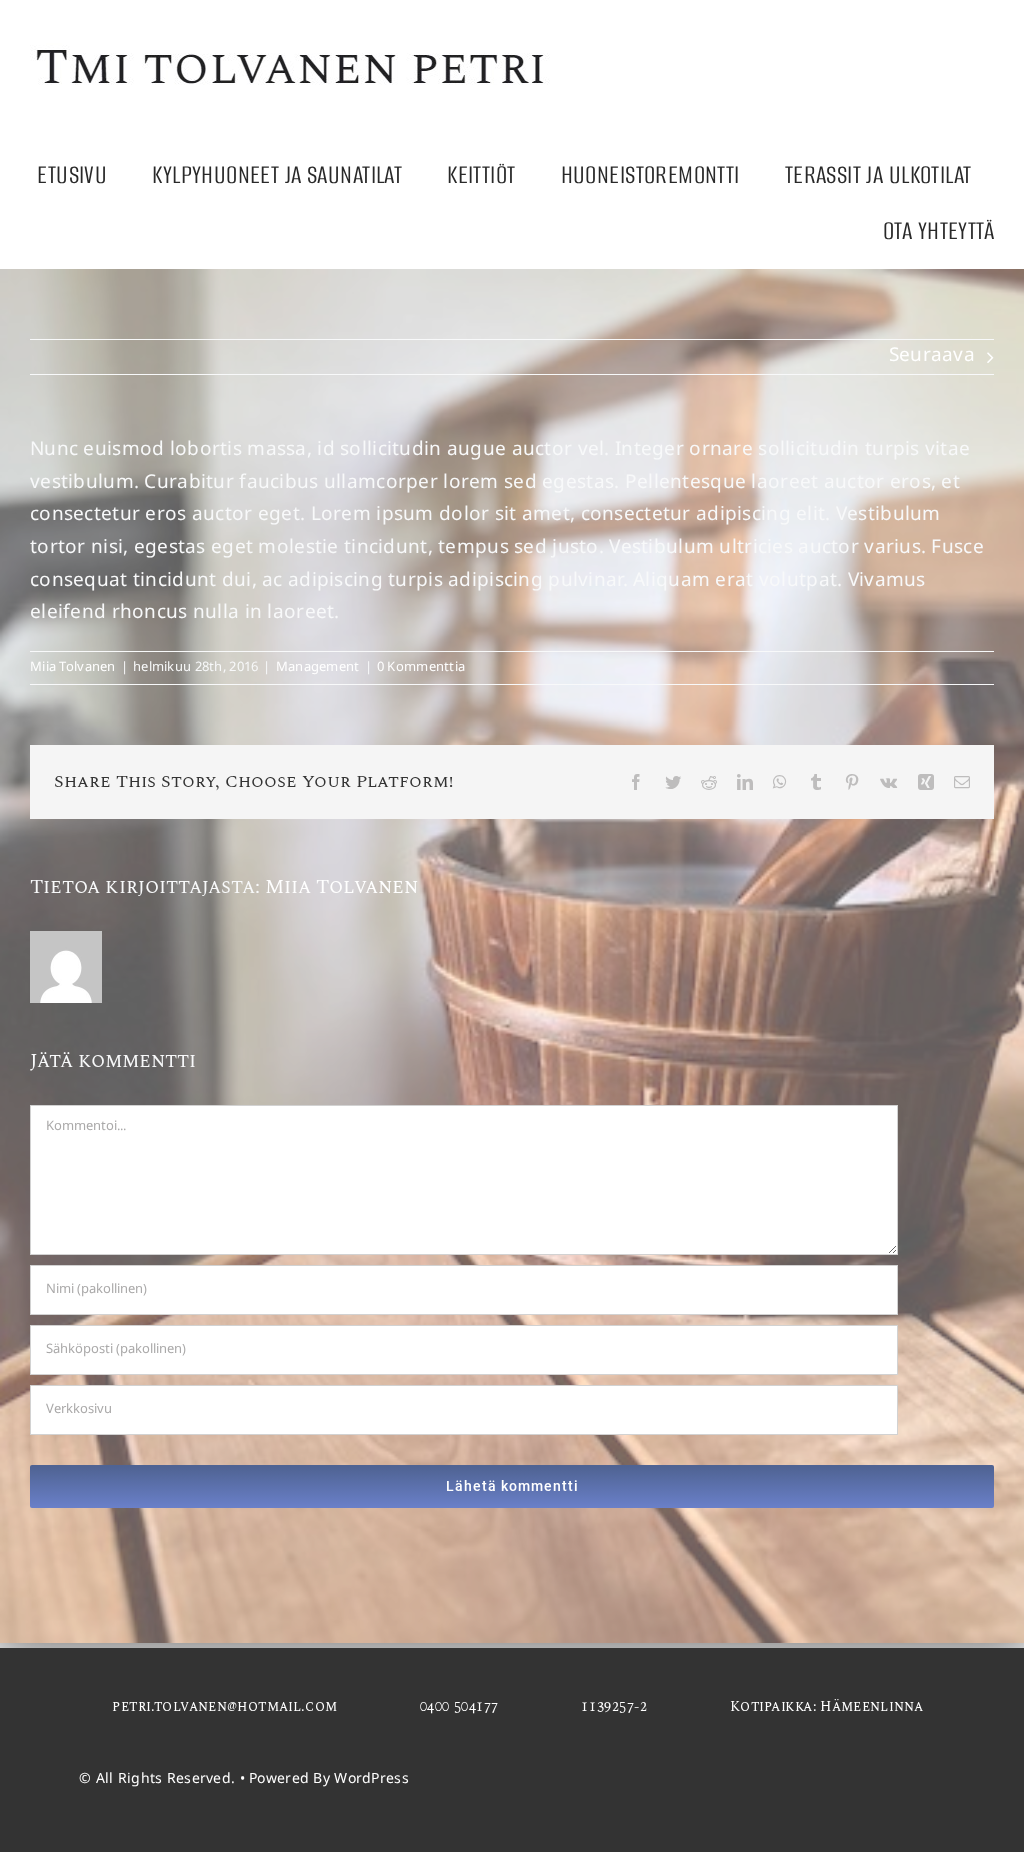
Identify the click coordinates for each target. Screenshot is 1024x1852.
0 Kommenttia (421, 668)
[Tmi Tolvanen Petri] (292, 46)
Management (318, 668)
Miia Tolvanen (73, 668)
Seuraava (932, 356)
